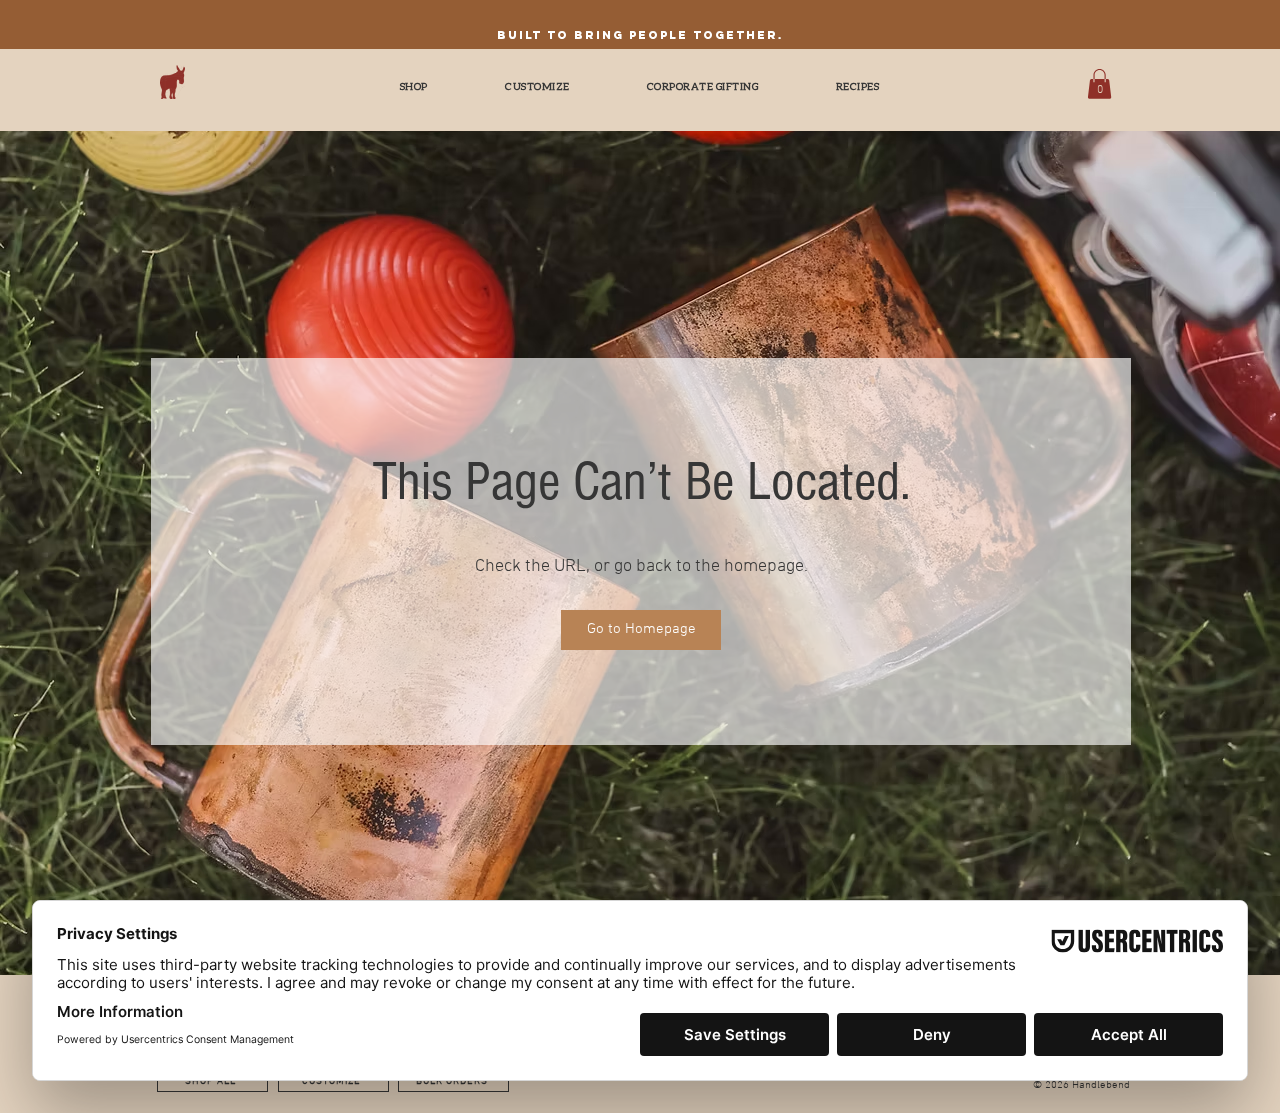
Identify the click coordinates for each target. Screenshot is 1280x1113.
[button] (1099, 84)
